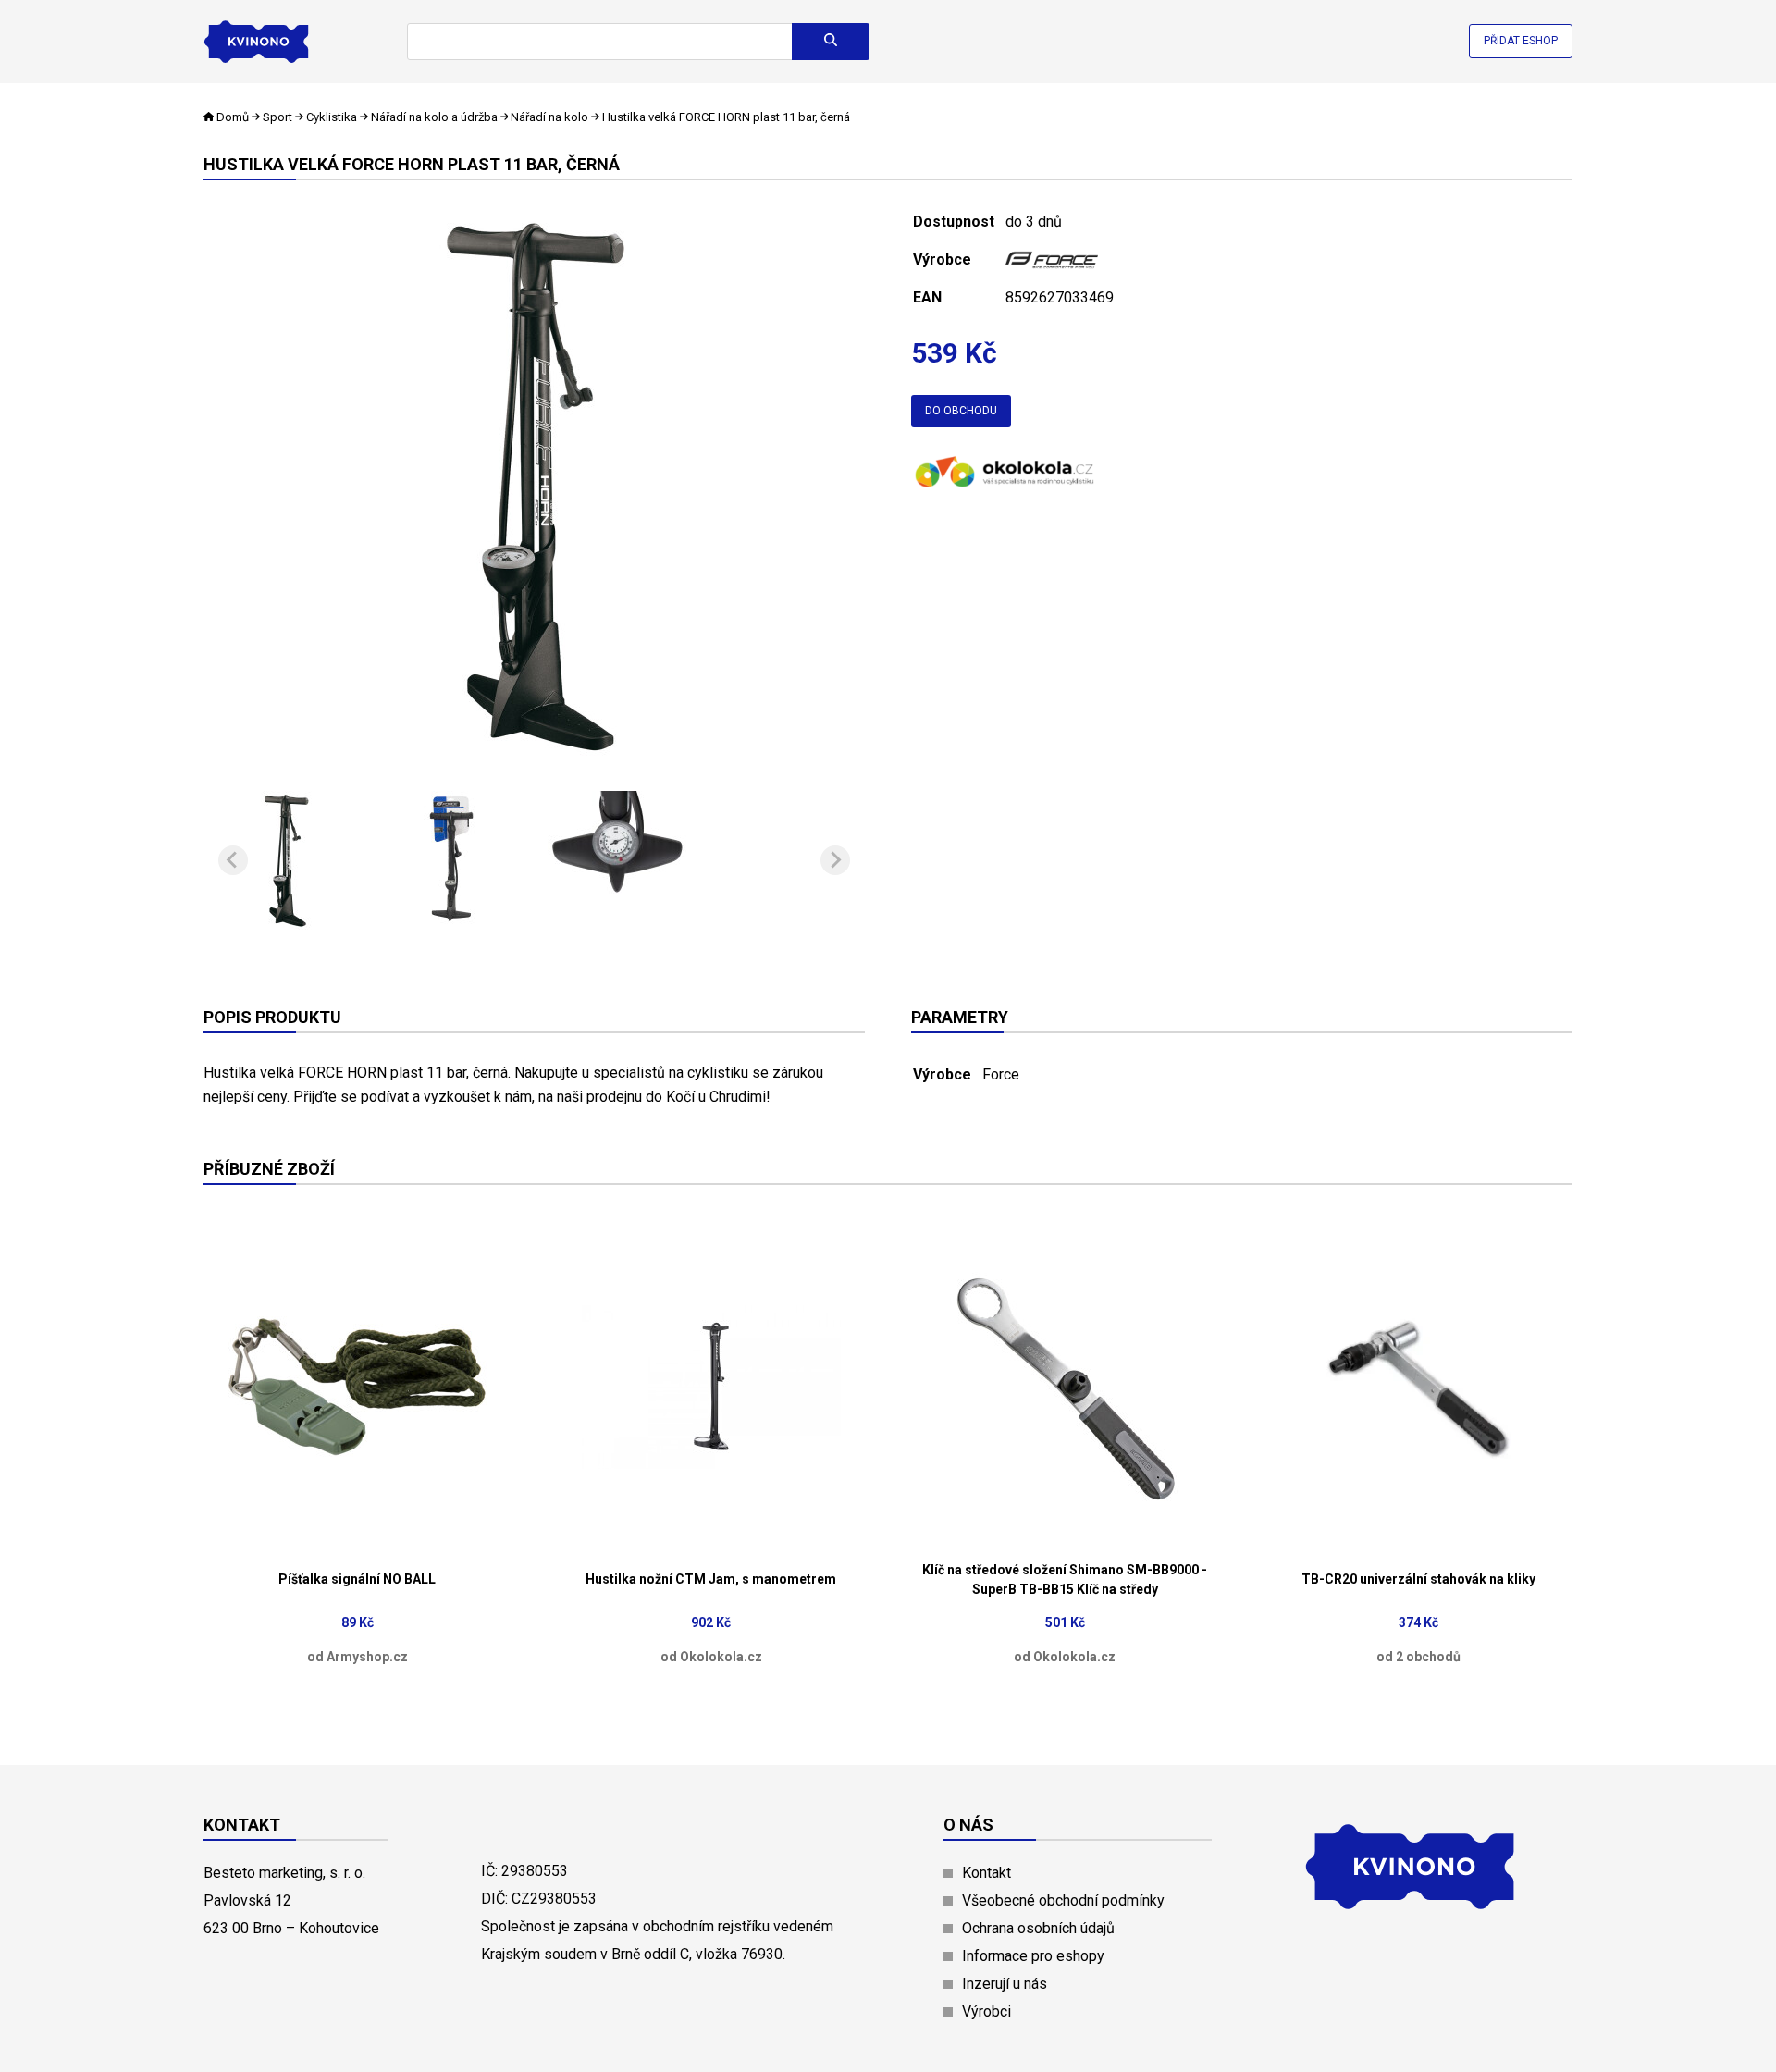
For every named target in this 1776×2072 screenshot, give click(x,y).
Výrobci (987, 2011)
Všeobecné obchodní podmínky (1063, 1900)
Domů (233, 117)
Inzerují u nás (1005, 1984)
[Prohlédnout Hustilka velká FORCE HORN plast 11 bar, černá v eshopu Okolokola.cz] (1004, 489)
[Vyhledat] (831, 42)
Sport (277, 117)
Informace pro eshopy (1033, 1956)
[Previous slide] (233, 860)
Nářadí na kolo (549, 117)
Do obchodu (961, 411)
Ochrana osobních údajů (1038, 1928)
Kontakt (987, 1873)
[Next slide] (835, 860)
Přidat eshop (1521, 41)
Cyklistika (332, 117)
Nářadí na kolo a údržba (434, 117)
